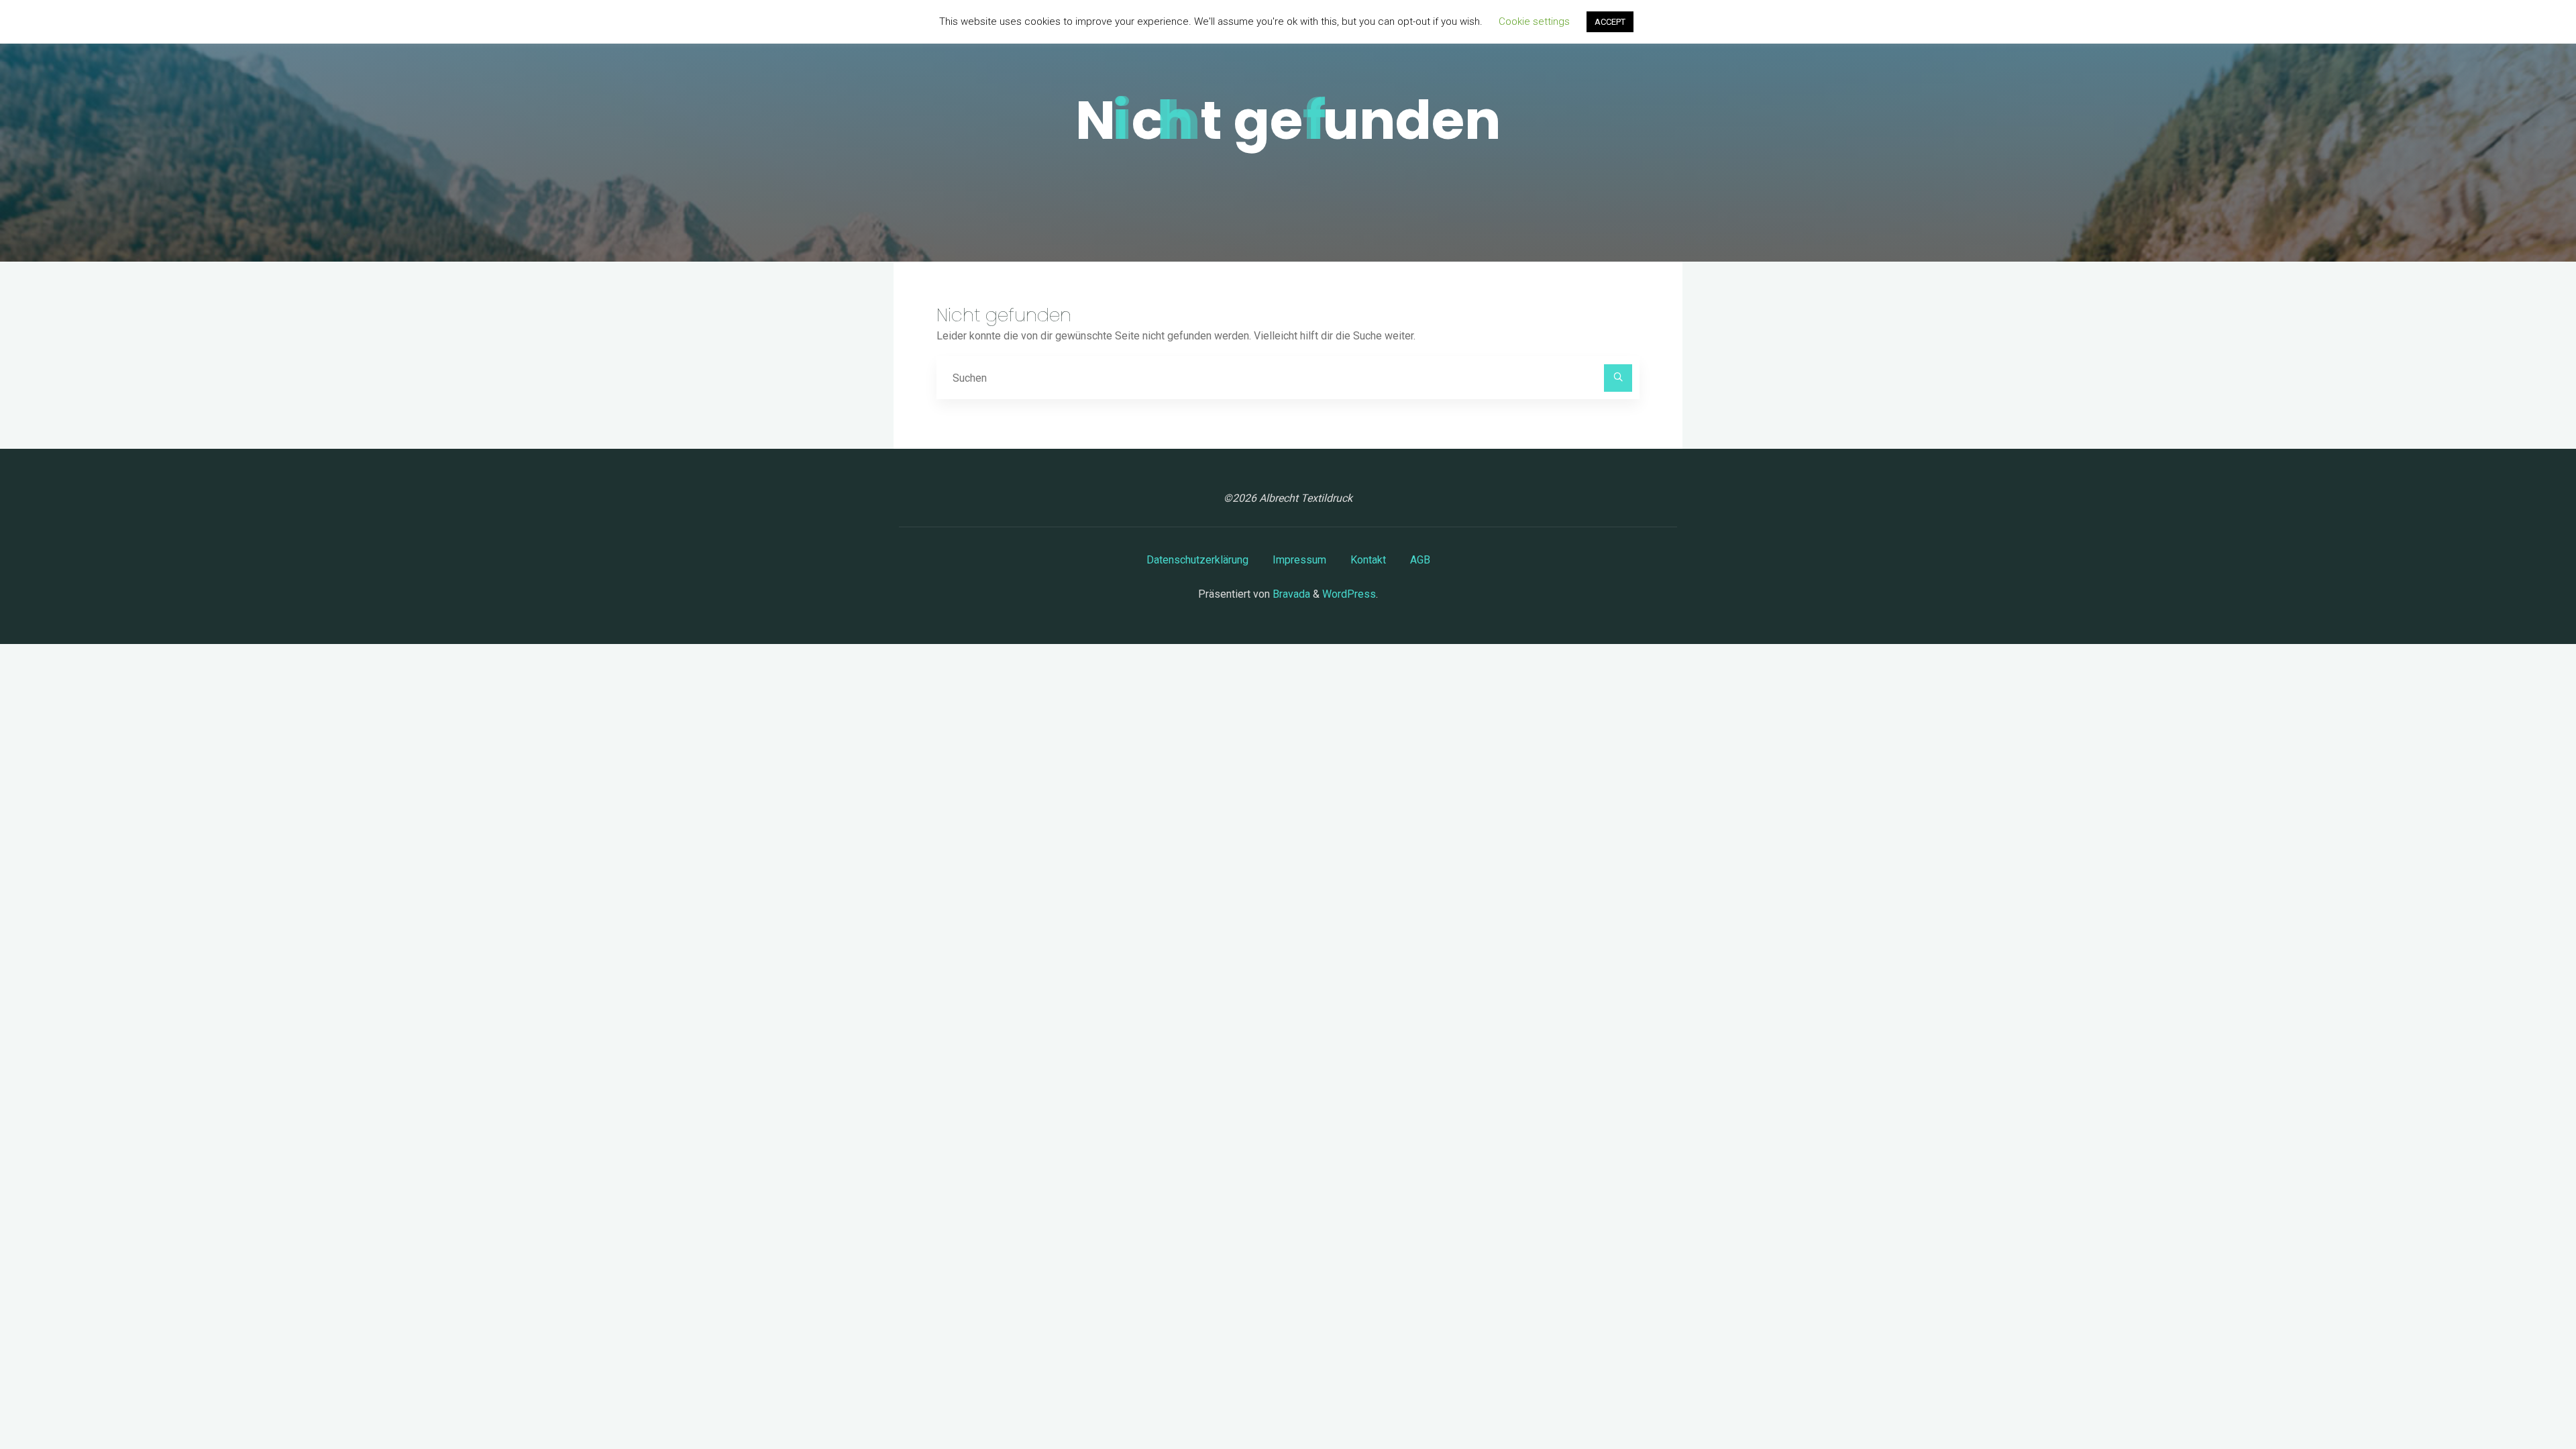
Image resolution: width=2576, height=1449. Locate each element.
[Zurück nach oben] (2524, 1397)
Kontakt (1368, 560)
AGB (1420, 560)
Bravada (1290, 594)
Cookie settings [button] (1534, 21)
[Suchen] (1618, 378)
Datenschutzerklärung (1197, 560)
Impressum (1299, 560)
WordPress (1349, 594)
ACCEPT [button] (1610, 22)
